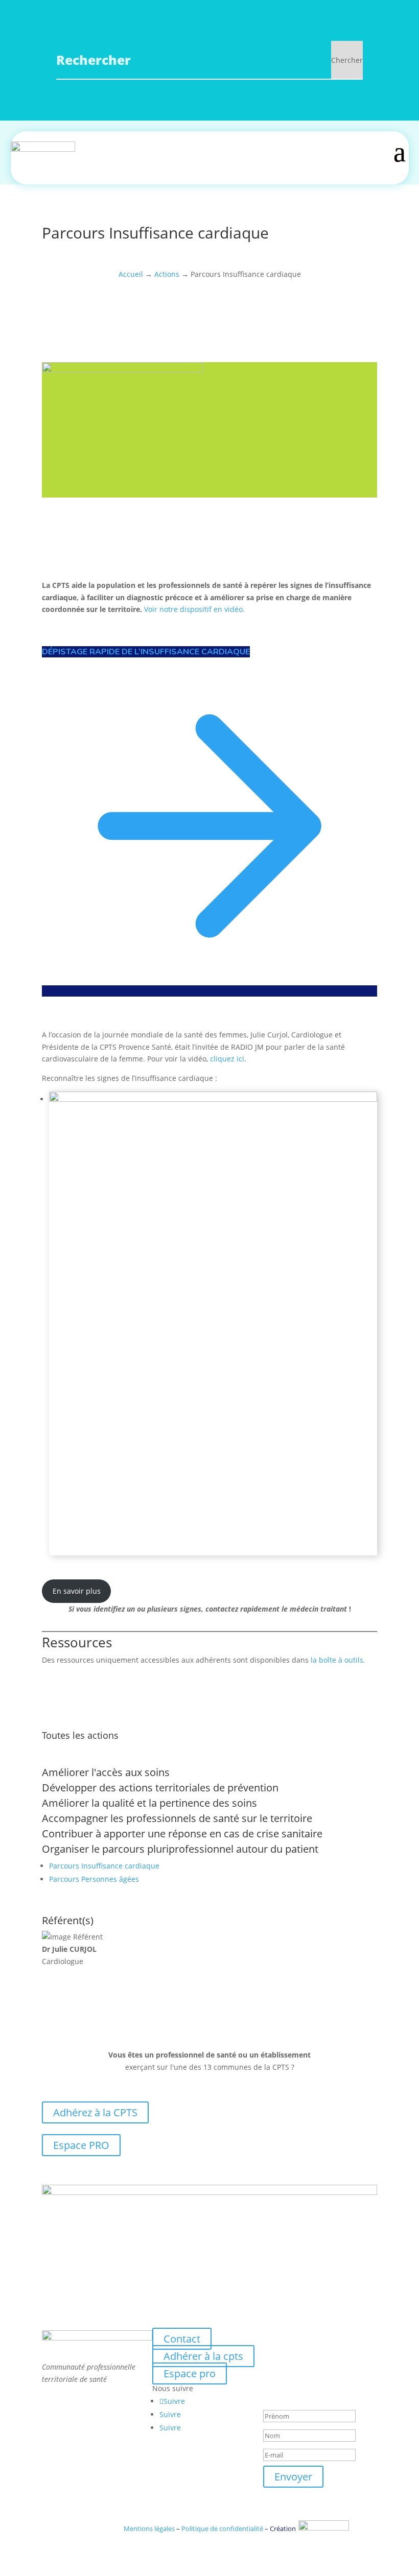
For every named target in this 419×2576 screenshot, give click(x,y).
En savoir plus (77, 1591)
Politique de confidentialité (222, 2528)
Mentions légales (149, 2528)
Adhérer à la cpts (203, 2356)
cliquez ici (227, 1059)
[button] (213, 1324)
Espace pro (190, 2373)
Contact (182, 2339)
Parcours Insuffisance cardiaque (104, 1866)
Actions (167, 274)
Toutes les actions (80, 1735)
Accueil (131, 274)
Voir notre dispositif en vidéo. (194, 609)
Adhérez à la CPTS (95, 2112)
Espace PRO (81, 2145)
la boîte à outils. (338, 1660)
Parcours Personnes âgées (94, 1879)
